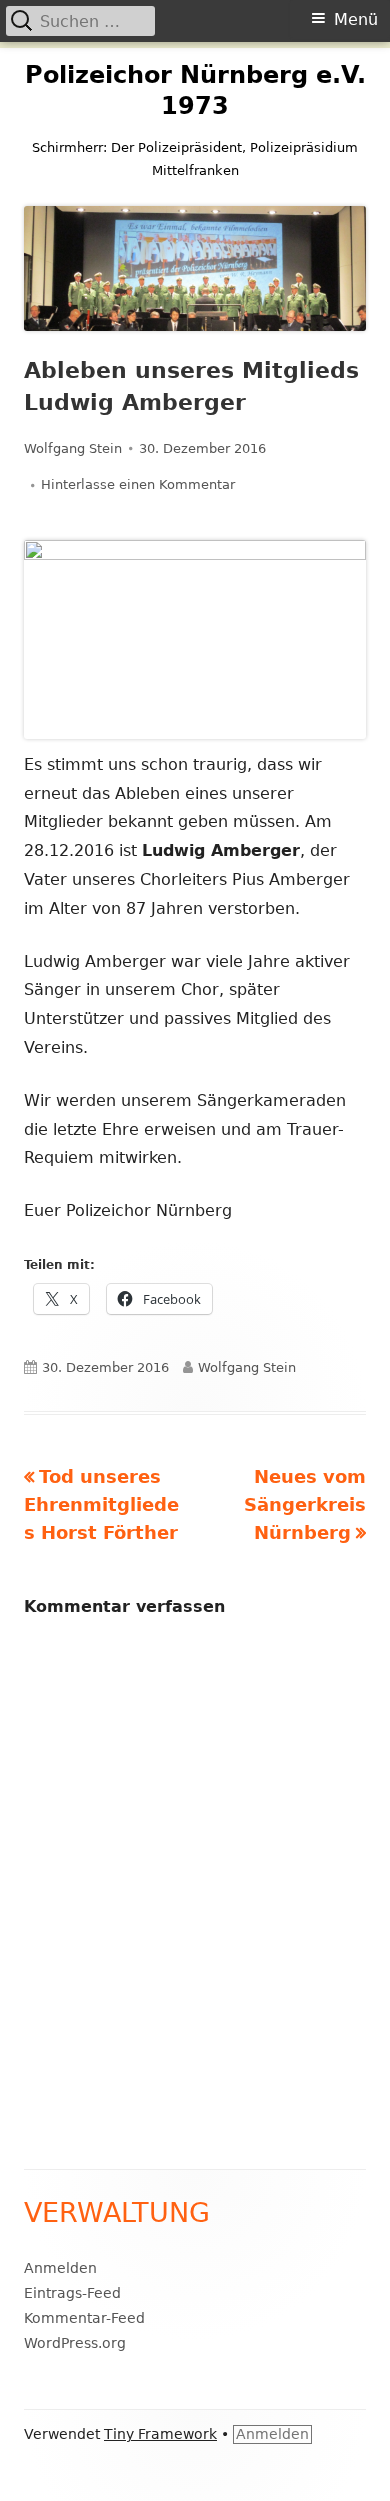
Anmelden (60, 2268)
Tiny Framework (160, 2434)
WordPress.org (75, 2343)
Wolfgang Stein (73, 448)
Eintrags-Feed (72, 2293)
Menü (356, 19)
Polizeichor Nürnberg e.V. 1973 (195, 90)
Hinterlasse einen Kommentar (138, 484)
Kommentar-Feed (84, 2318)
